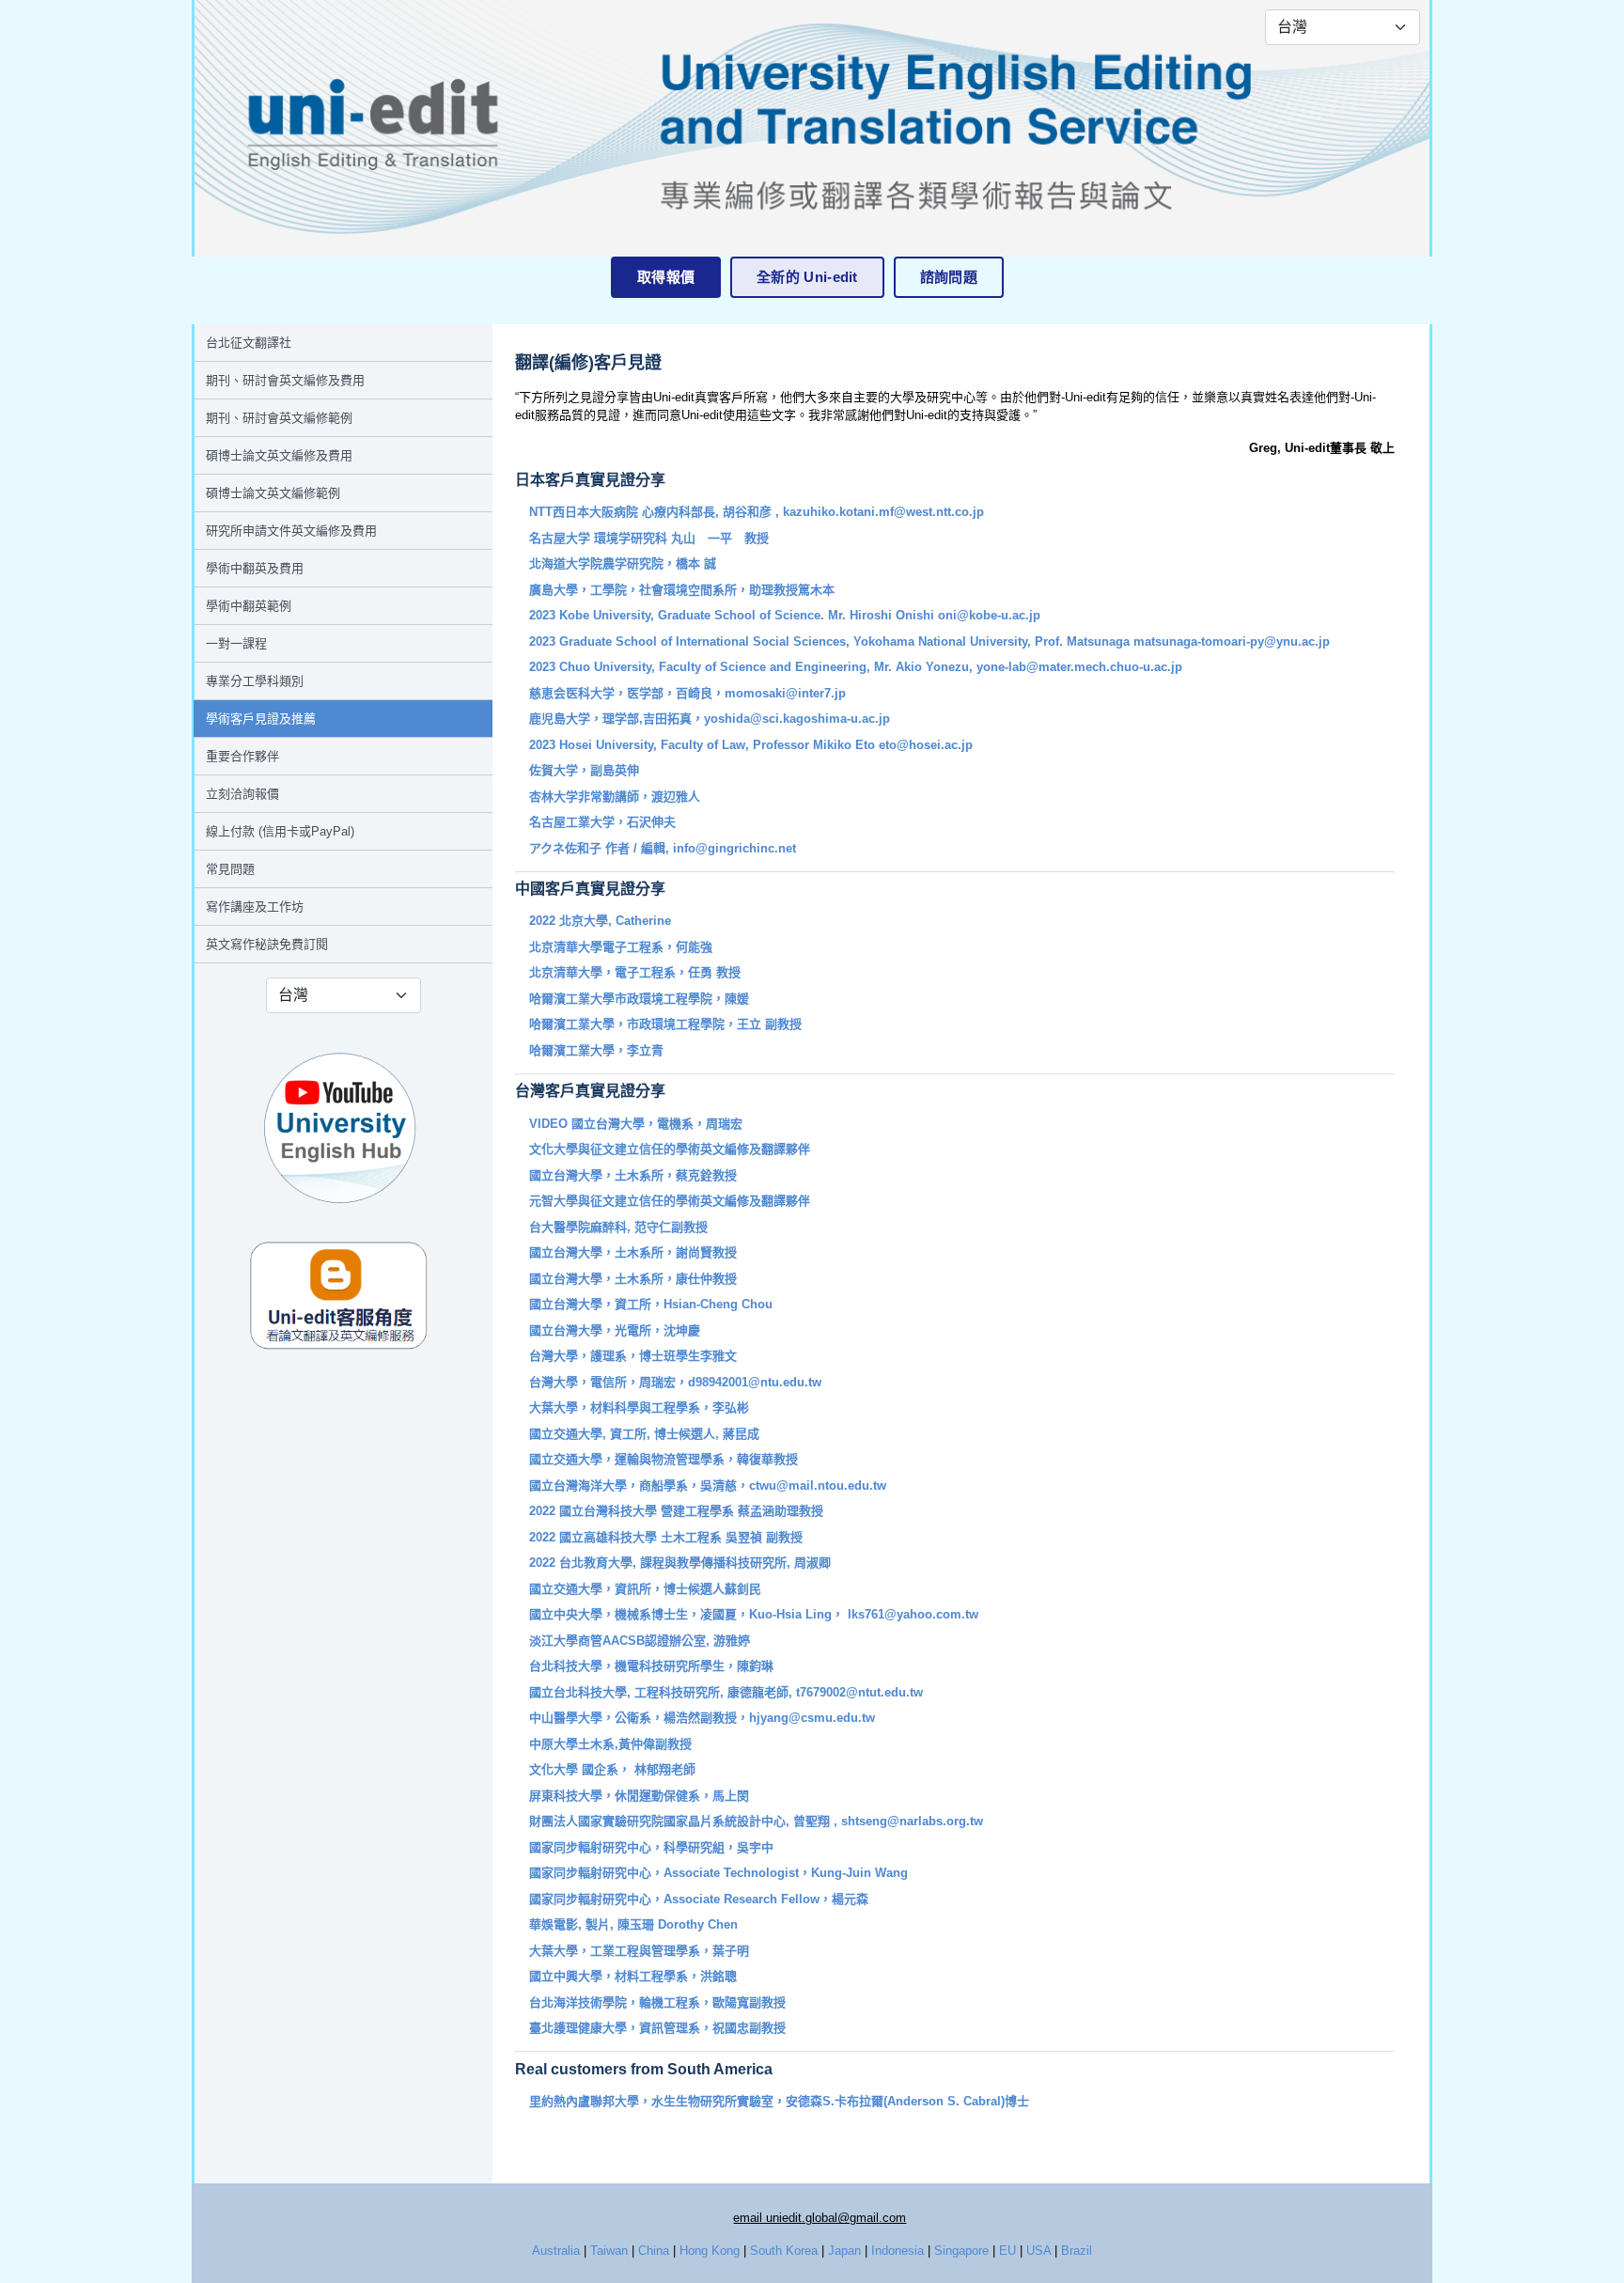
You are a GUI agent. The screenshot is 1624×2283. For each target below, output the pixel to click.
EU (1007, 2251)
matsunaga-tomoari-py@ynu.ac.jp (1232, 641)
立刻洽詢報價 (242, 794)
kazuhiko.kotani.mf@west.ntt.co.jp (883, 512)
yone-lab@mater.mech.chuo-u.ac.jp (1079, 667)
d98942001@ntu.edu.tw (755, 1382)
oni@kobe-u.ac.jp (989, 615)
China (654, 2251)
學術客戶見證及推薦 (261, 719)
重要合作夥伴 (242, 756)
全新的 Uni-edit (807, 277)
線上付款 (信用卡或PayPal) (280, 831)
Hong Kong (710, 2251)
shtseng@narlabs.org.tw (912, 1821)
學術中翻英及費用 (255, 568)
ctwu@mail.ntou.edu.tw (818, 1486)
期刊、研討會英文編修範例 (279, 418)
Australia (556, 2251)
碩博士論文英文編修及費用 (279, 455)
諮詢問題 (949, 277)
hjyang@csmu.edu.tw (812, 1718)
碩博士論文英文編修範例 (273, 493)
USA (1038, 2251)
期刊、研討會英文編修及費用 (285, 380)
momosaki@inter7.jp (785, 693)
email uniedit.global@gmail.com (820, 2218)
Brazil (1077, 2251)
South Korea (784, 2251)
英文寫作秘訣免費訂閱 (267, 944)
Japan (844, 2251)
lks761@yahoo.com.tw (913, 1614)
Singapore (961, 2251)
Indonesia (898, 2251)
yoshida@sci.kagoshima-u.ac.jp (797, 719)
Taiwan (609, 2251)
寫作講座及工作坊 (255, 907)
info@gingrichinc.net (734, 848)
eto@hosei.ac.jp (926, 745)
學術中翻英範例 (249, 606)
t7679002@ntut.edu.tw (859, 1692)
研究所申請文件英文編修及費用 (291, 531)
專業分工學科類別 (255, 681)
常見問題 (230, 869)
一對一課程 (236, 643)
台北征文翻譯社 (249, 343)
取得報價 (666, 277)
